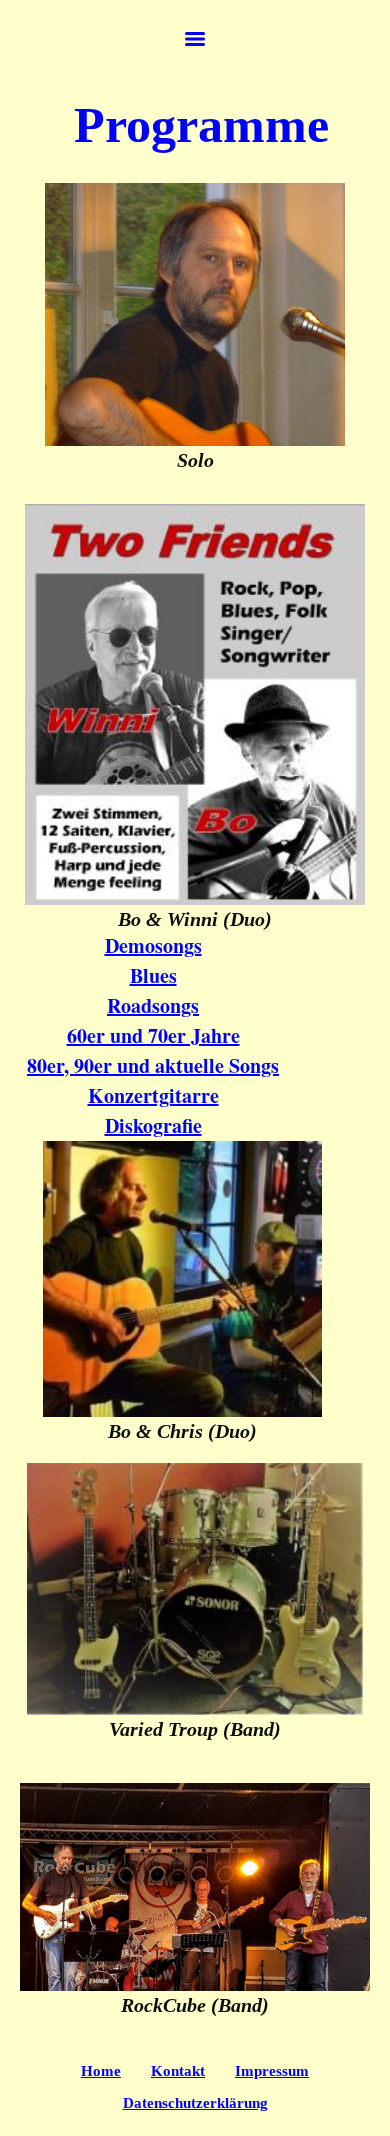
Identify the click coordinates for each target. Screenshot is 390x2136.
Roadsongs (153, 1005)
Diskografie (153, 1125)
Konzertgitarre (153, 1095)
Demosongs (153, 945)
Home (101, 2071)
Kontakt (178, 2071)
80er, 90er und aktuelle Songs (153, 1065)
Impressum (272, 2071)
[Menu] (195, 39)
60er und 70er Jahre (153, 1035)
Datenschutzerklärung (195, 2103)
